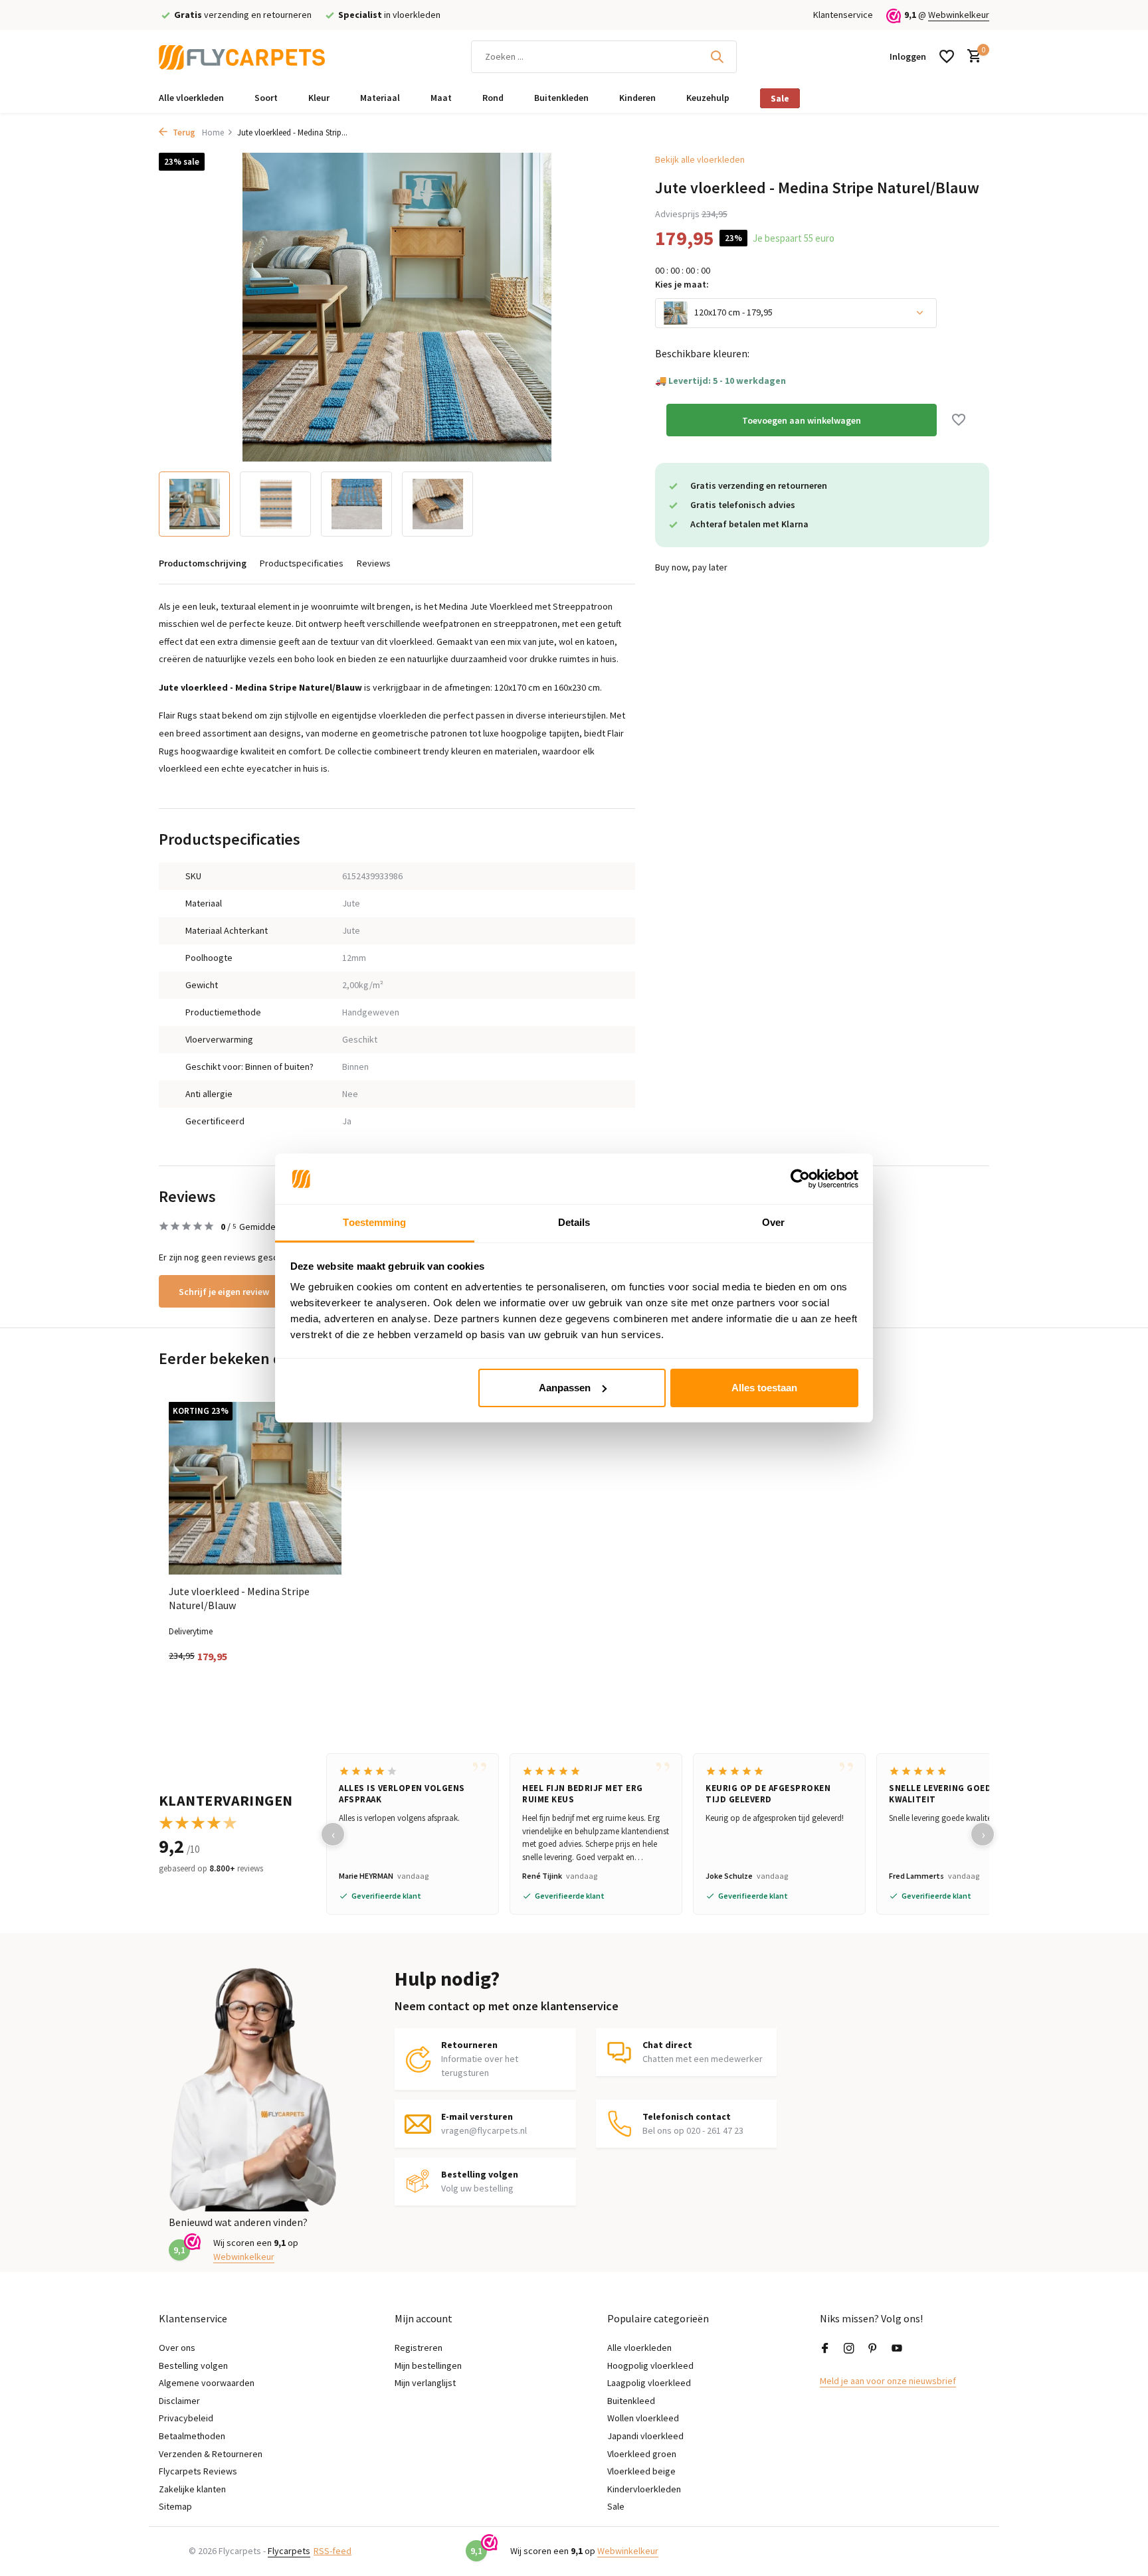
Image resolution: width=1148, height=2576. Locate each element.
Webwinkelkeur (959, 15)
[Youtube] (897, 2349)
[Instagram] (849, 2349)
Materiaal (380, 98)
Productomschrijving (203, 563)
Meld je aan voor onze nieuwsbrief (888, 2381)
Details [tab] (574, 1222)
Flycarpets (289, 2551)
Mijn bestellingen (428, 2365)
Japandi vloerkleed (645, 2436)
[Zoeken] (717, 56)
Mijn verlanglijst (425, 2383)
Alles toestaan (764, 1388)
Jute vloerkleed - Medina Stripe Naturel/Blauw (239, 1598)
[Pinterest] (873, 2349)
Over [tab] (773, 1222)
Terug (183, 132)
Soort (266, 98)
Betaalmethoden (192, 2436)
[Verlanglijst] (947, 56)
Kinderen (637, 98)
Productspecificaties (302, 563)
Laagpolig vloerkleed (649, 2383)
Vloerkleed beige (641, 2471)
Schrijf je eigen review (224, 1292)
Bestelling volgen (193, 2365)
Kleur (319, 98)
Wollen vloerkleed (643, 2418)
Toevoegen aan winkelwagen (802, 420)
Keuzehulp (708, 98)
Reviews (374, 563)
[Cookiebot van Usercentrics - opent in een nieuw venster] (800, 1179)
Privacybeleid (186, 2418)
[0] (971, 57)
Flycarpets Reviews (198, 2471)
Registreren (419, 2348)
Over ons (177, 2348)
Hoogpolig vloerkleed (650, 2365)
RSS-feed (333, 2551)
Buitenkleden (561, 98)
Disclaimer (179, 2401)
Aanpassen (565, 1388)
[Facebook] (825, 2349)
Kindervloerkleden (644, 2489)
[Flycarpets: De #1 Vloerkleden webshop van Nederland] (242, 56)
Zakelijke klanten (192, 2489)
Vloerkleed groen (642, 2454)
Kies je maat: (682, 284)
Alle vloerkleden (191, 98)
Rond (493, 98)
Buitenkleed (631, 2401)
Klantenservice (843, 15)
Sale (780, 98)
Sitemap (175, 2506)
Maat (441, 98)
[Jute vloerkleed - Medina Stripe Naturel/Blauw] (255, 1488)
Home (213, 132)
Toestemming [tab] (374, 1222)
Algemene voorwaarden (207, 2383)
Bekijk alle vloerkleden (700, 159)
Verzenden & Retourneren (211, 2454)
